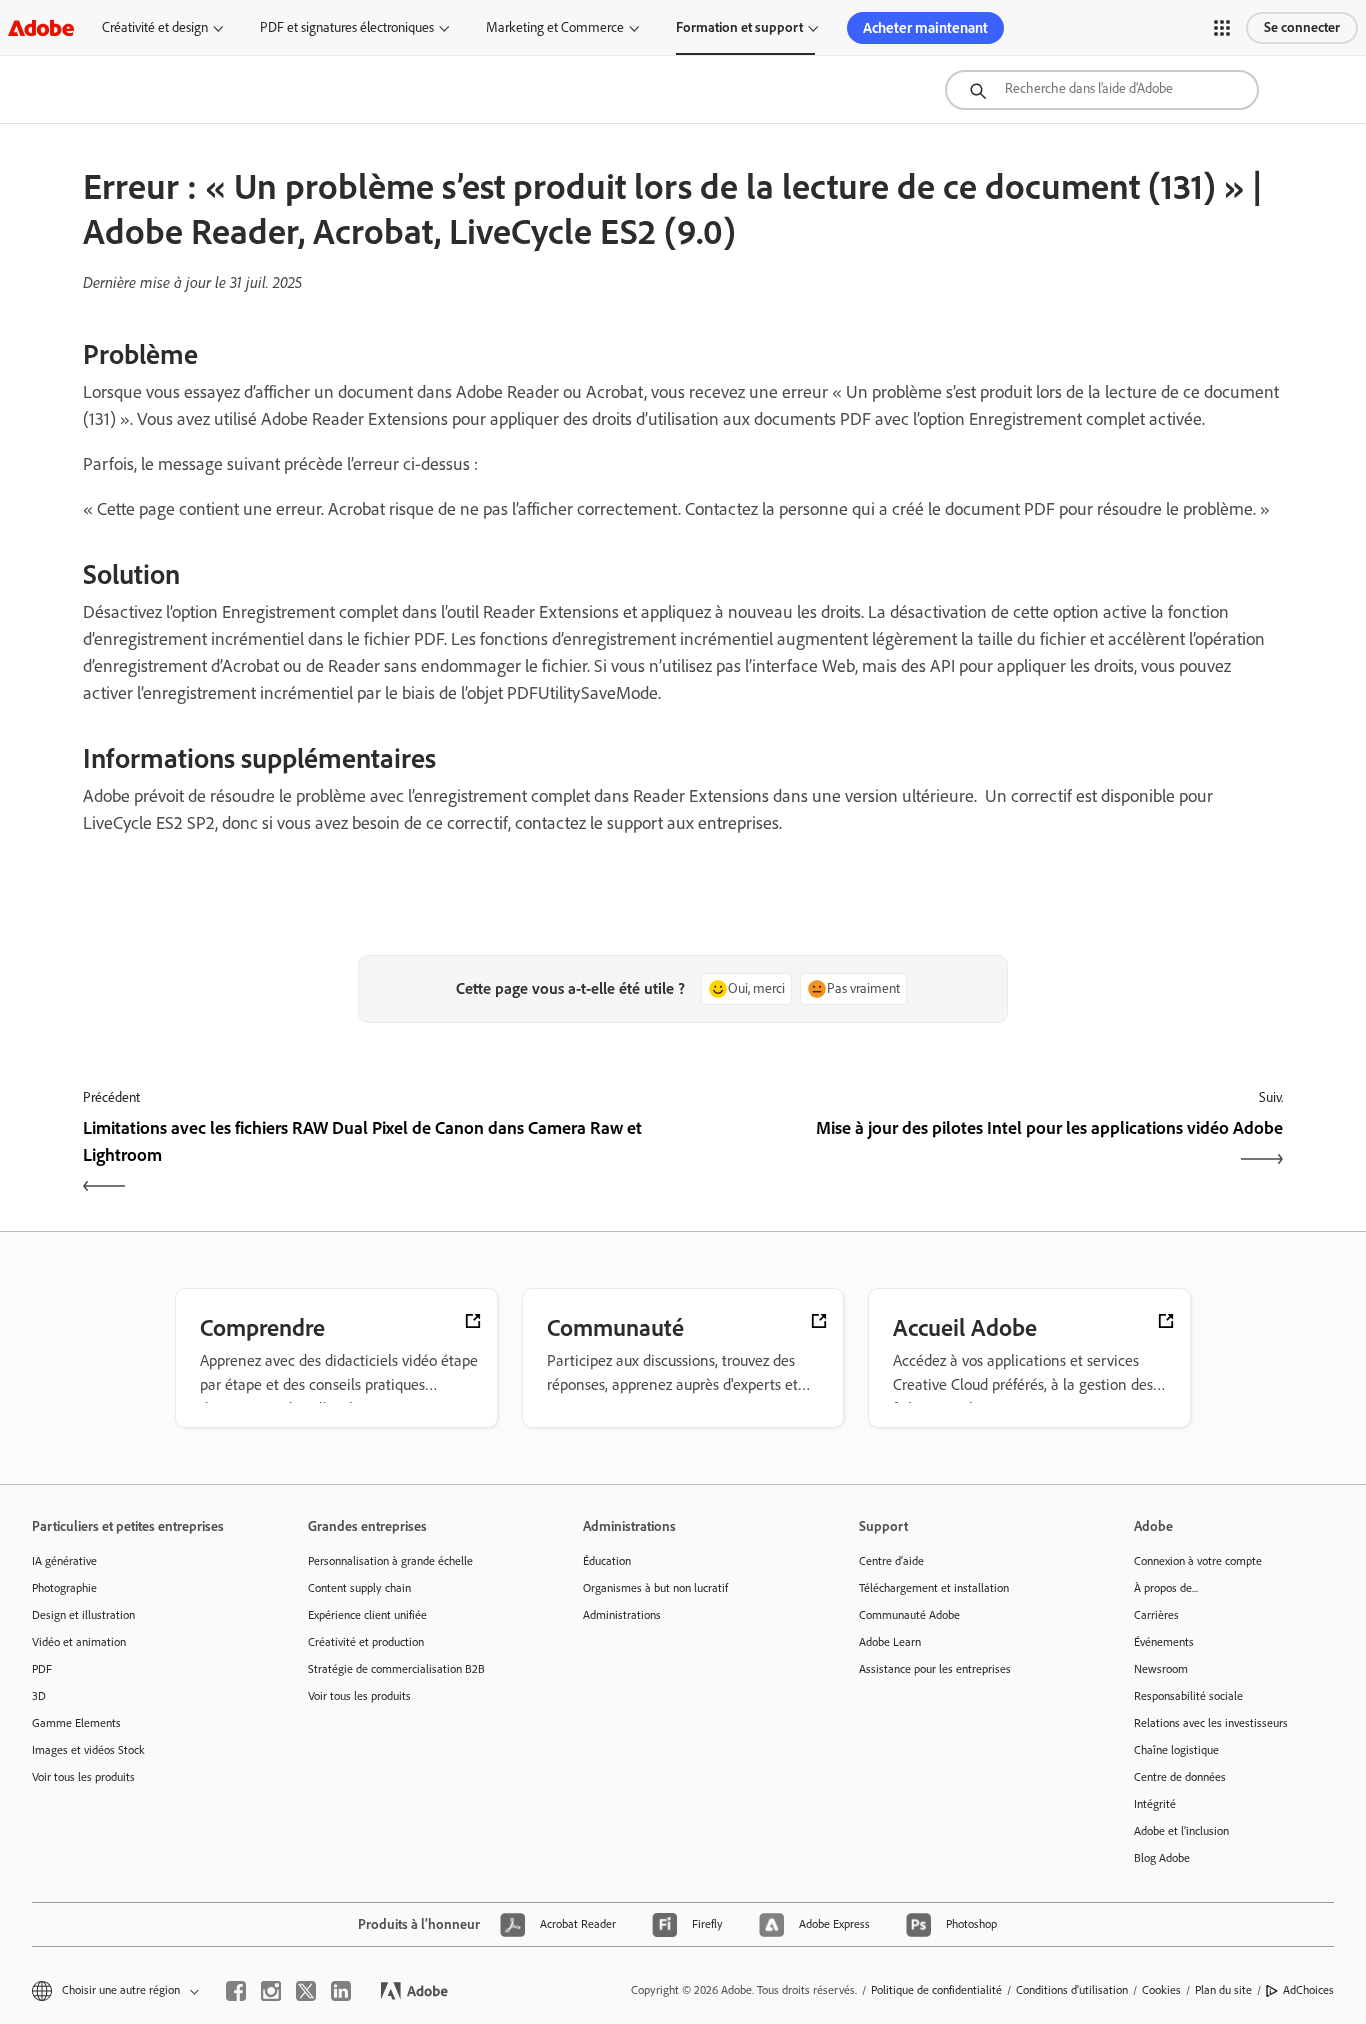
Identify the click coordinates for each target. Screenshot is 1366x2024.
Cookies (1161, 1990)
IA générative (64, 1561)
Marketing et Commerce (555, 27)
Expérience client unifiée (367, 1615)
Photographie (64, 1588)
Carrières (1156, 1615)
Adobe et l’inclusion (1181, 1831)
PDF (42, 1669)
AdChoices (1308, 1990)
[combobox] (1102, 90)
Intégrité (1155, 1804)
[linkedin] (341, 1991)
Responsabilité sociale (1188, 1696)
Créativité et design (155, 27)
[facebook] (236, 1991)
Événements (1164, 1642)
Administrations (622, 1615)
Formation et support (739, 27)
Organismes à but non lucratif (655, 1588)
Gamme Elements (76, 1723)
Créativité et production (366, 1642)
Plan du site (1223, 1990)
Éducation (607, 1561)
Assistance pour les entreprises (935, 1669)
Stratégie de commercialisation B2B (396, 1669)
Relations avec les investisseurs (1211, 1723)
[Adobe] (41, 27)
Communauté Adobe (909, 1615)
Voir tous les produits (83, 1777)
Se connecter (1302, 27)
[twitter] (306, 1991)
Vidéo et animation (79, 1642)
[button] (1222, 28)
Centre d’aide (891, 1561)
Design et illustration (83, 1615)
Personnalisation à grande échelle (390, 1561)
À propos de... (1166, 1588)
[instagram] (271, 1991)
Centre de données (1180, 1777)
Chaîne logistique (1176, 1750)
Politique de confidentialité (936, 1990)
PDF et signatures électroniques (347, 27)
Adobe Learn (890, 1642)
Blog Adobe (1162, 1858)
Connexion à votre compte (1198, 1561)
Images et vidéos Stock (88, 1750)
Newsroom (1161, 1669)
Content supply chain (359, 1588)
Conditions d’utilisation (1072, 1990)
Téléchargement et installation (934, 1588)
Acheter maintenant (925, 28)
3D (39, 1696)
